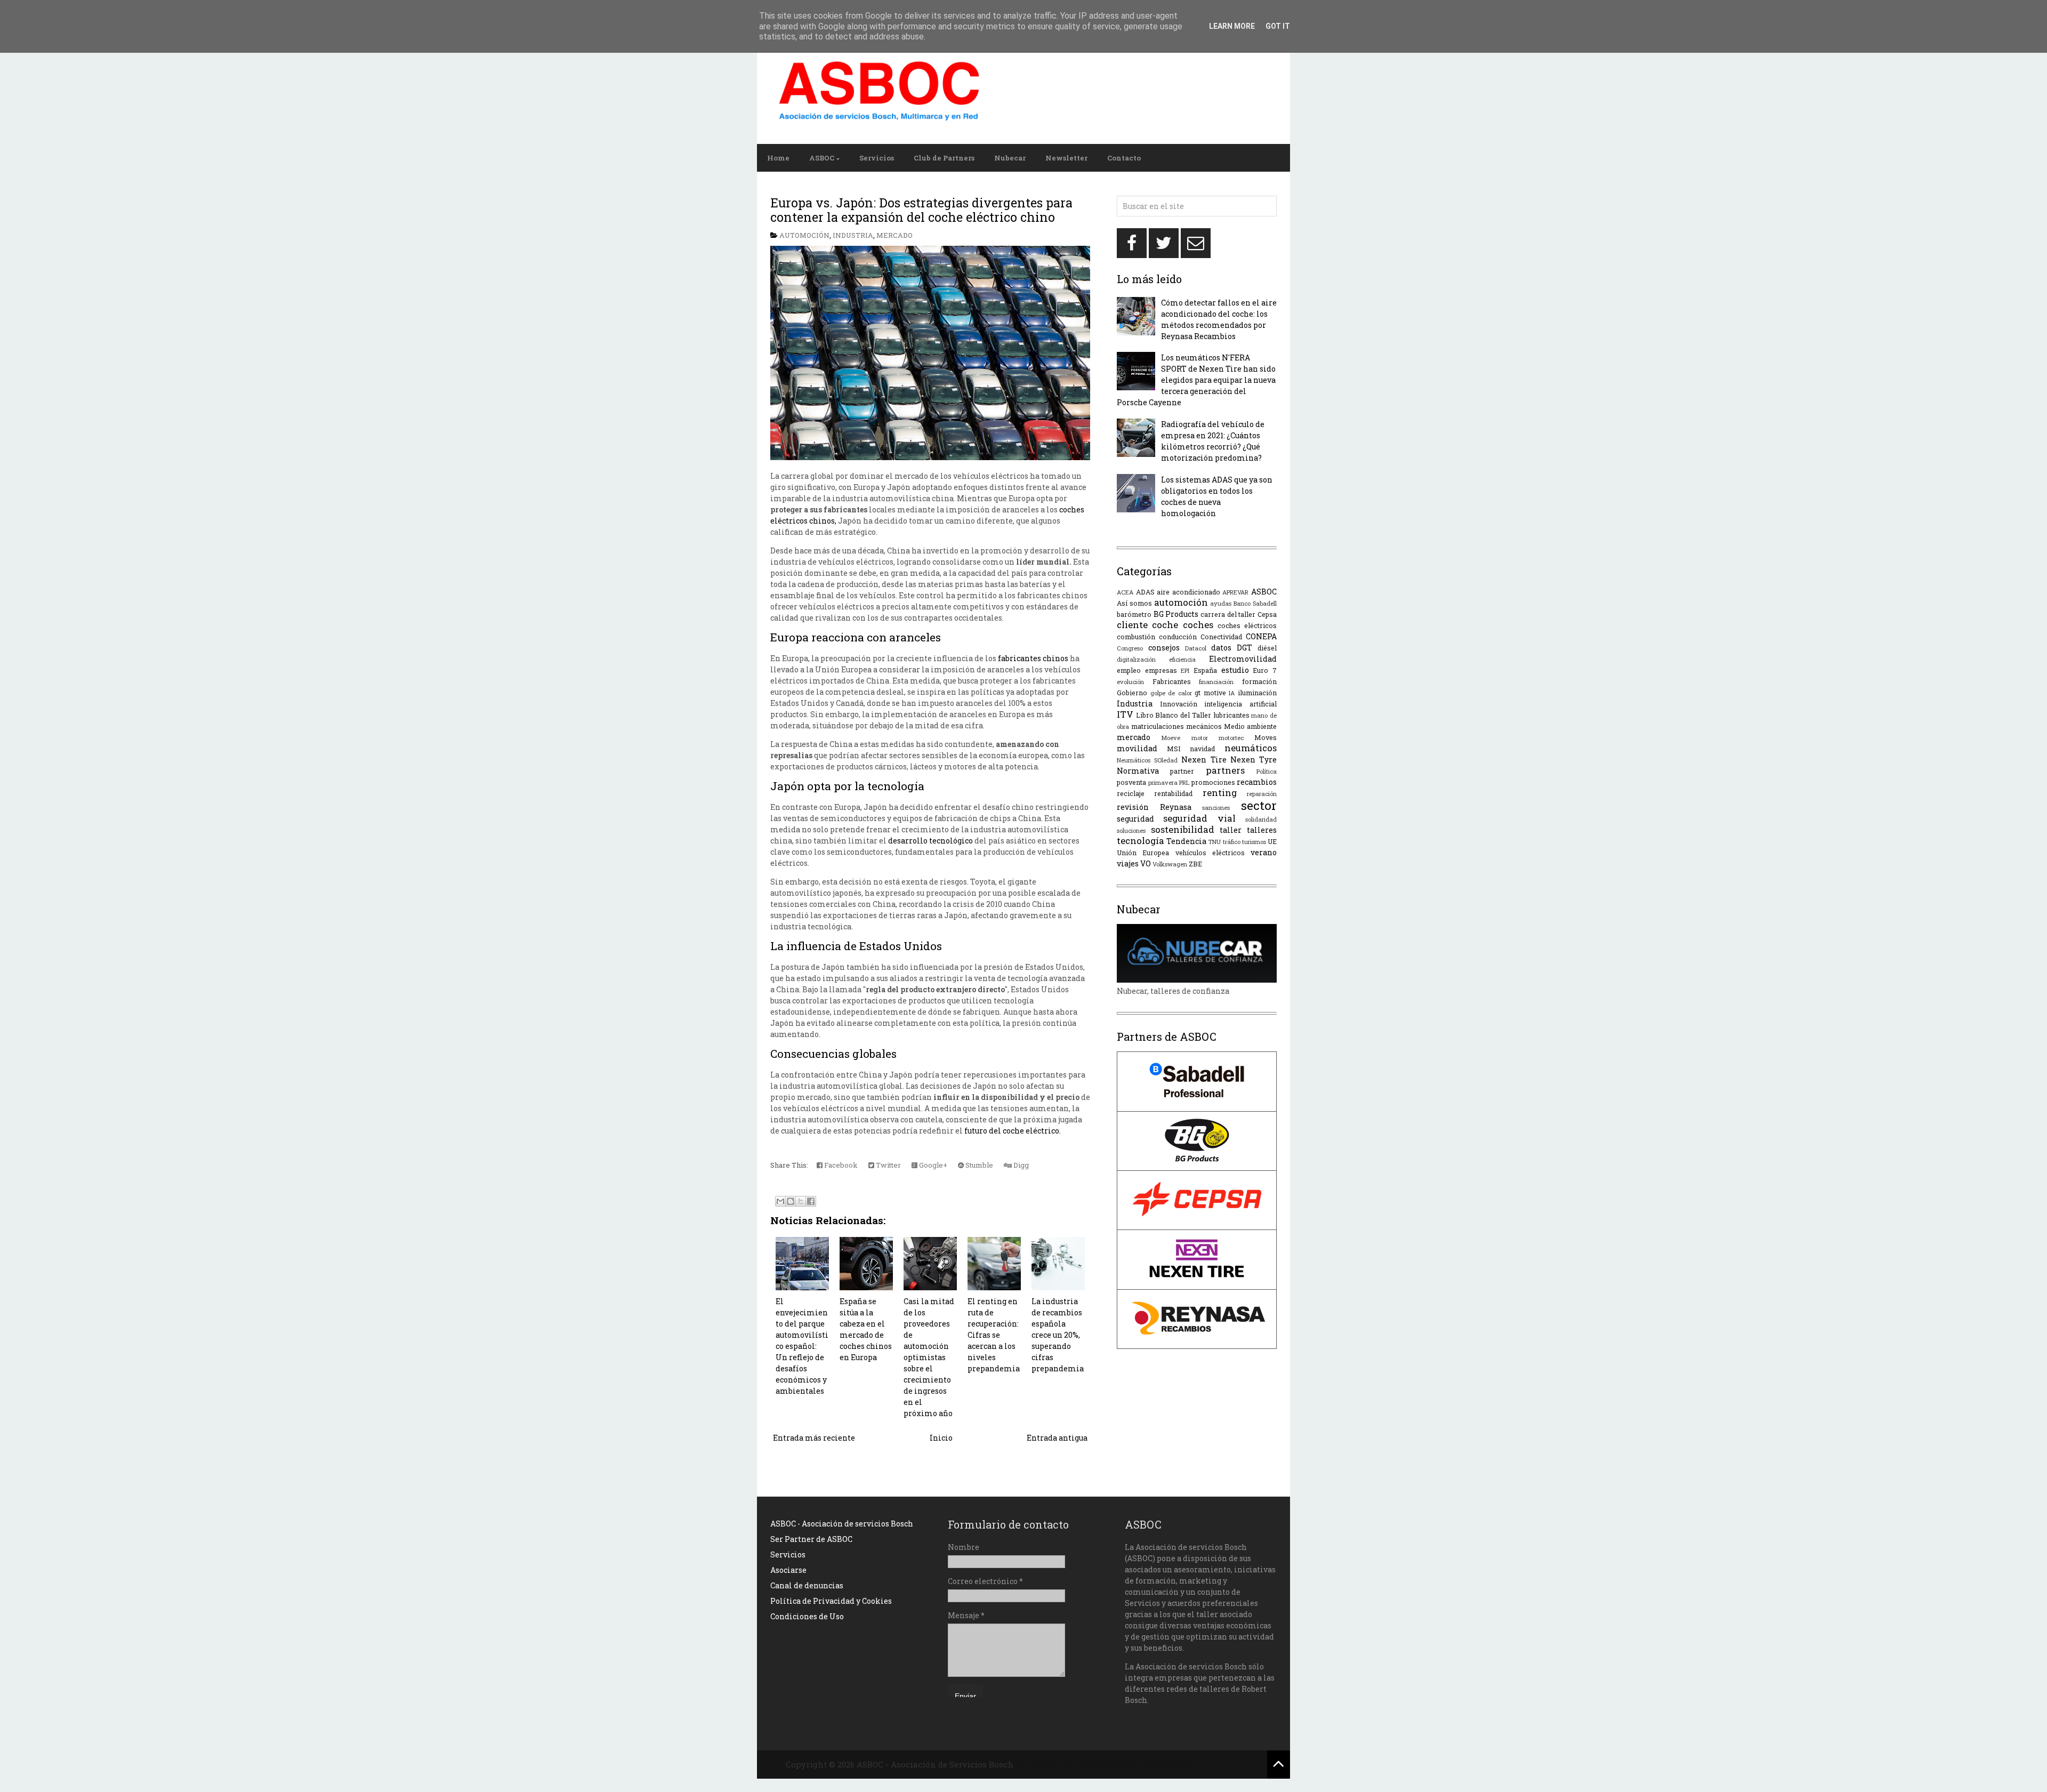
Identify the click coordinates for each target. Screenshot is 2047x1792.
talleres (1262, 830)
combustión (1136, 637)
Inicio (941, 1438)
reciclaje (1131, 793)
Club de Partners (944, 158)
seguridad (1135, 819)
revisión (1133, 807)
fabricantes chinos (1033, 658)
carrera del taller (1228, 614)
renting (1220, 793)
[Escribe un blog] (791, 1201)
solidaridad (1261, 819)
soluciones (1131, 830)
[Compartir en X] (801, 1201)
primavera (1163, 782)
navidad (1202, 749)
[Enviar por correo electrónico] (780, 1201)
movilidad (1137, 748)
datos (1221, 648)
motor (1200, 738)
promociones (1213, 782)
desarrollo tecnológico (930, 841)
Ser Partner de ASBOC (811, 1539)
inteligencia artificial (1240, 704)
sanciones (1216, 807)
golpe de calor (1171, 693)
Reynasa (1176, 807)
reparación (1262, 794)
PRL (1184, 782)
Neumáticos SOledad (1147, 760)
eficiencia (1182, 659)
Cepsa (1267, 614)
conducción (1178, 637)
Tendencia (1186, 841)
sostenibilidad (1183, 829)
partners (1225, 770)
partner (1182, 771)
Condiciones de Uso (807, 1616)
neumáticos (1251, 748)
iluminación (1257, 693)
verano (1264, 852)
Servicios (877, 158)
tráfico (1232, 842)
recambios (1257, 782)
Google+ (932, 1165)
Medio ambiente (1250, 726)
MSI (1174, 749)
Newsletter (1066, 158)
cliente (1132, 625)
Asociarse (788, 1570)
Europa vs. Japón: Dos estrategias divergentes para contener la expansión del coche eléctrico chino (921, 210)
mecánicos (1204, 726)
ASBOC (822, 158)
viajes (1128, 863)
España (1205, 670)
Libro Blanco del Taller (1174, 715)
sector (1259, 805)
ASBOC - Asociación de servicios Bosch (842, 1524)
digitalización (1136, 659)
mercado (894, 235)
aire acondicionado (1188, 592)
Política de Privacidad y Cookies (831, 1601)
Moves (1266, 737)
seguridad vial (1199, 818)
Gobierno (1132, 693)
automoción (804, 235)
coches (1198, 625)
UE (1272, 841)
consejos (1164, 648)
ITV (1125, 714)
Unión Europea (1143, 853)
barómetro (1134, 614)
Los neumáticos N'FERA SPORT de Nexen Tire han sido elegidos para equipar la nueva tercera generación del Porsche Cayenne (1196, 380)
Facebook (840, 1165)
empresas (1161, 670)
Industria (853, 235)
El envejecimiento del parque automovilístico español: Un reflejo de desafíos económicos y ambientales (802, 1346)
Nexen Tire (1204, 760)
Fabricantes (1172, 681)
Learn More (1232, 26)
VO (1146, 863)
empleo (1129, 670)
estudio (1235, 670)
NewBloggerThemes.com (1140, 1764)
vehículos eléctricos (1210, 853)
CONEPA (1261, 636)
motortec (1231, 738)
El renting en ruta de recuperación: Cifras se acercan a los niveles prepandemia (994, 1335)
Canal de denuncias (807, 1585)
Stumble (978, 1165)
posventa (1131, 782)
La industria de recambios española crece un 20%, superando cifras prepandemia (1058, 1335)
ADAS (1145, 592)
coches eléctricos (1247, 625)
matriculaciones (1158, 726)
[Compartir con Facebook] (811, 1201)
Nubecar (1010, 158)
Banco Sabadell (1255, 603)
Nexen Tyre (1254, 760)
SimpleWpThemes (1052, 1764)
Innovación (1179, 704)
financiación (1216, 682)
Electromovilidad (1243, 659)
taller (1231, 830)
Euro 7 (1265, 670)
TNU (1214, 842)
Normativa (1138, 771)
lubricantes (1231, 715)
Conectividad (1221, 637)
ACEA (1125, 592)
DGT (1244, 648)
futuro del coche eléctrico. (1013, 1131)
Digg (1020, 1165)
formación (1259, 681)
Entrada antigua (1057, 1438)
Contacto (1124, 158)
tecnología (1141, 841)
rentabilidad (1173, 793)
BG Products (1176, 614)
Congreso (1130, 648)
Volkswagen (1170, 864)
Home (778, 158)
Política (1267, 771)
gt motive (1210, 693)
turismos (1254, 842)
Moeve (1171, 738)
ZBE (1195, 864)
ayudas (1221, 603)
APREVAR (1235, 592)
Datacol (1196, 648)
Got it (1278, 26)
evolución (1130, 682)
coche (1165, 625)
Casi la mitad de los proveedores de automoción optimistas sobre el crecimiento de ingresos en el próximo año (929, 1357)
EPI (1185, 670)
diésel (1267, 648)
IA (1232, 693)
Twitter (888, 1165)
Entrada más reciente (814, 1438)
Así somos (1134, 603)
